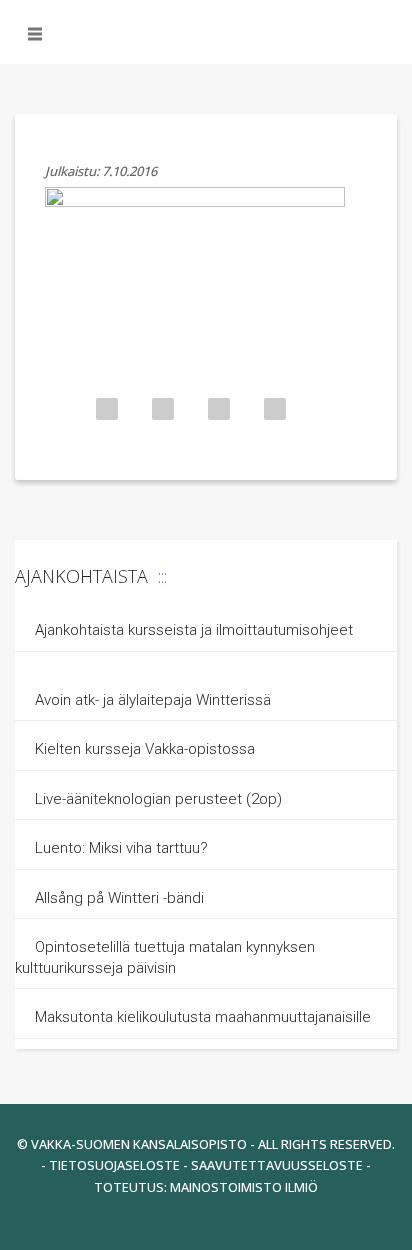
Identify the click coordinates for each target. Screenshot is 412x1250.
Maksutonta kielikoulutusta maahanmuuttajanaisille (203, 1017)
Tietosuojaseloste (114, 1165)
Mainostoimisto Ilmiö (244, 1187)
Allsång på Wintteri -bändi (119, 898)
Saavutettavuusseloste (277, 1165)
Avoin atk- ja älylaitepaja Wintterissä (153, 700)
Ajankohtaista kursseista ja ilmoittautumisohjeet (194, 630)
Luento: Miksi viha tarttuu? (121, 848)
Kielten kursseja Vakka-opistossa (147, 749)
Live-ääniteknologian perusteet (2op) (158, 799)
